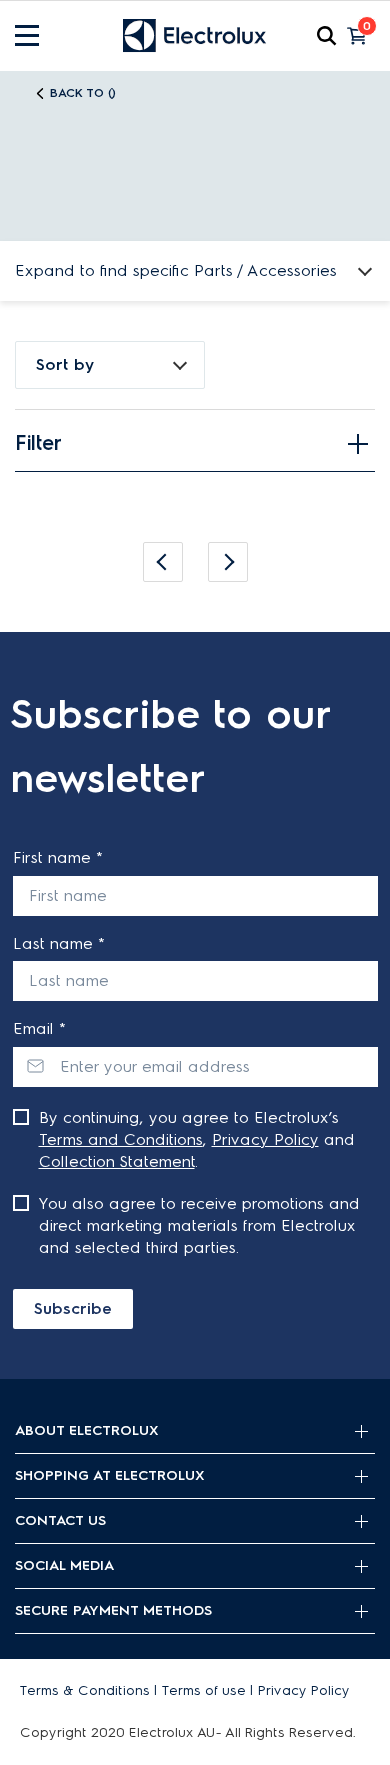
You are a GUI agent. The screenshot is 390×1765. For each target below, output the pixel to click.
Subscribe (73, 1308)
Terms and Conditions (121, 1139)
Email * (39, 1028)
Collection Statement (117, 1161)
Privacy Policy (265, 1139)
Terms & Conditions (85, 1690)
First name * (58, 857)
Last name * (59, 943)
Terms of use (204, 1690)
